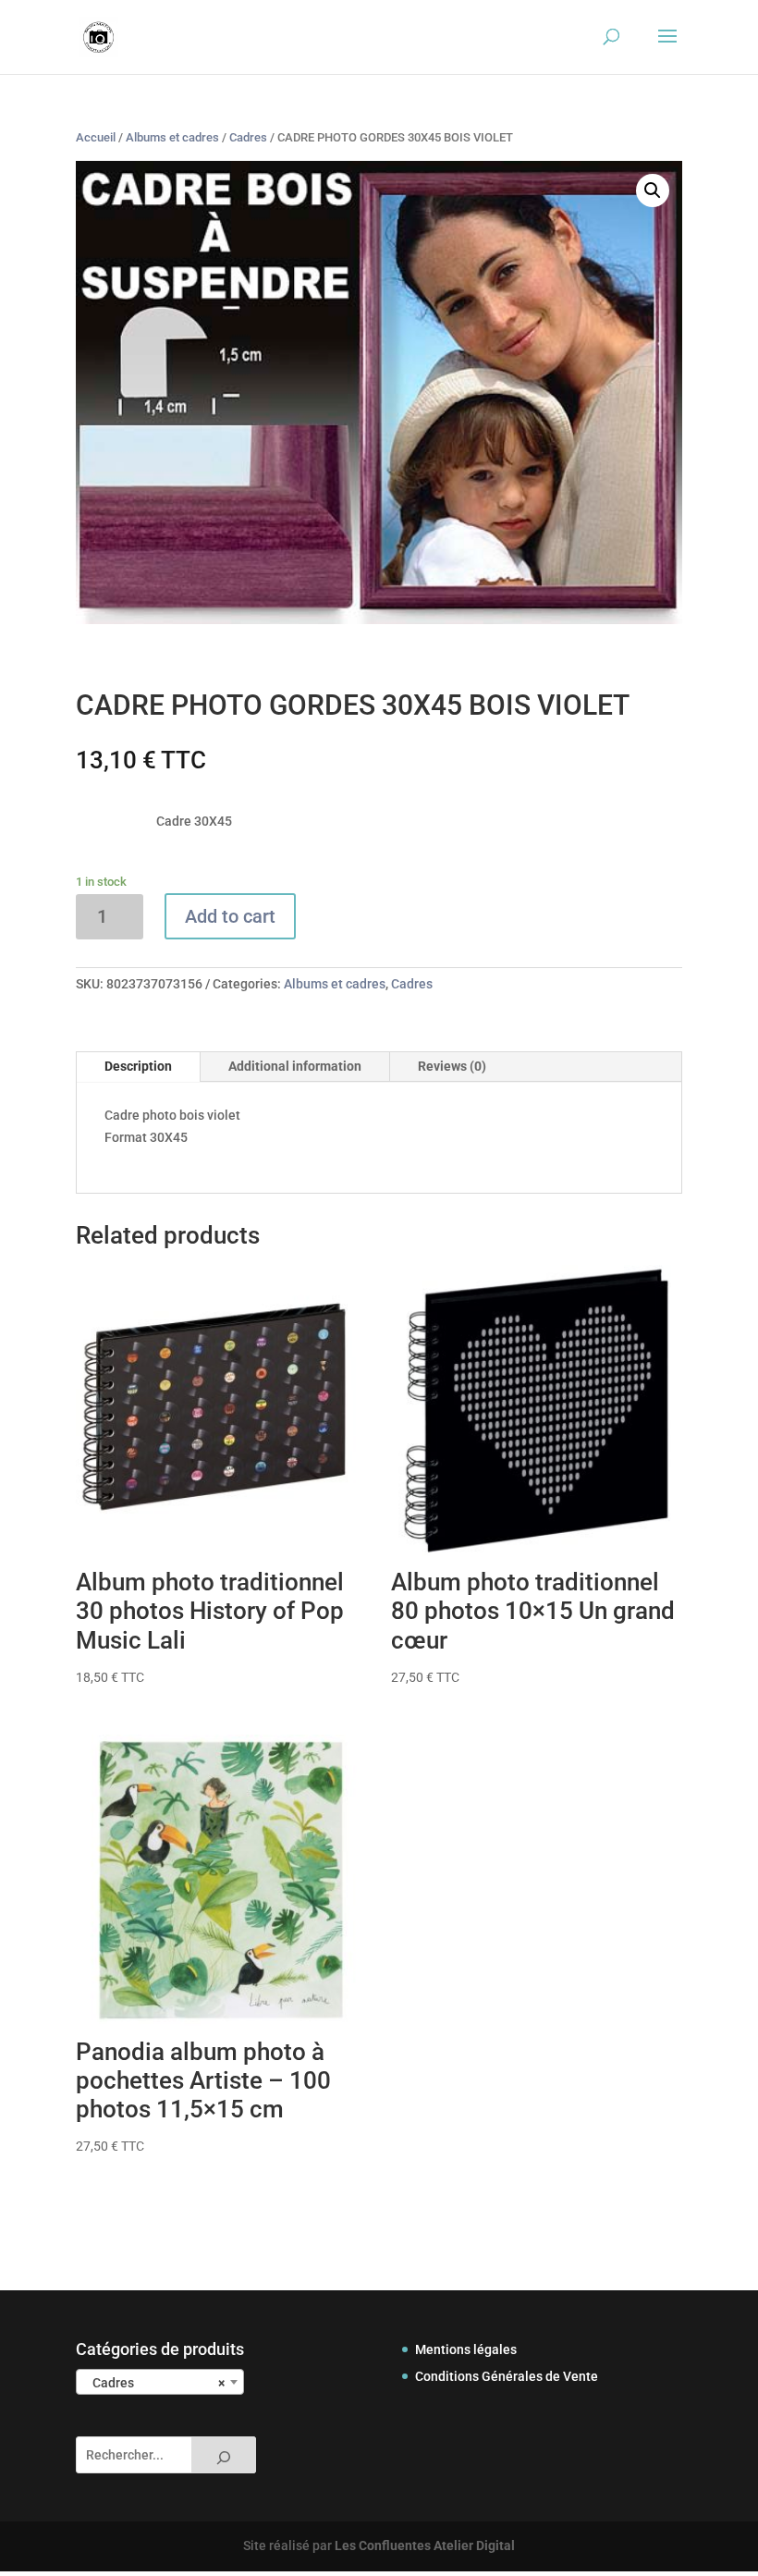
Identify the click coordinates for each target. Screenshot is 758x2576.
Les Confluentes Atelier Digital (425, 2545)
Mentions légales (466, 2349)
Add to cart (230, 916)
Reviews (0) (452, 1066)
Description (138, 1066)
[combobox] (160, 2382)
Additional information (295, 1066)
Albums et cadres (172, 137)
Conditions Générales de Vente (507, 2376)
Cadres (248, 137)
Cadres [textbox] (154, 2383)
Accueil (96, 137)
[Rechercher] (224, 2455)
